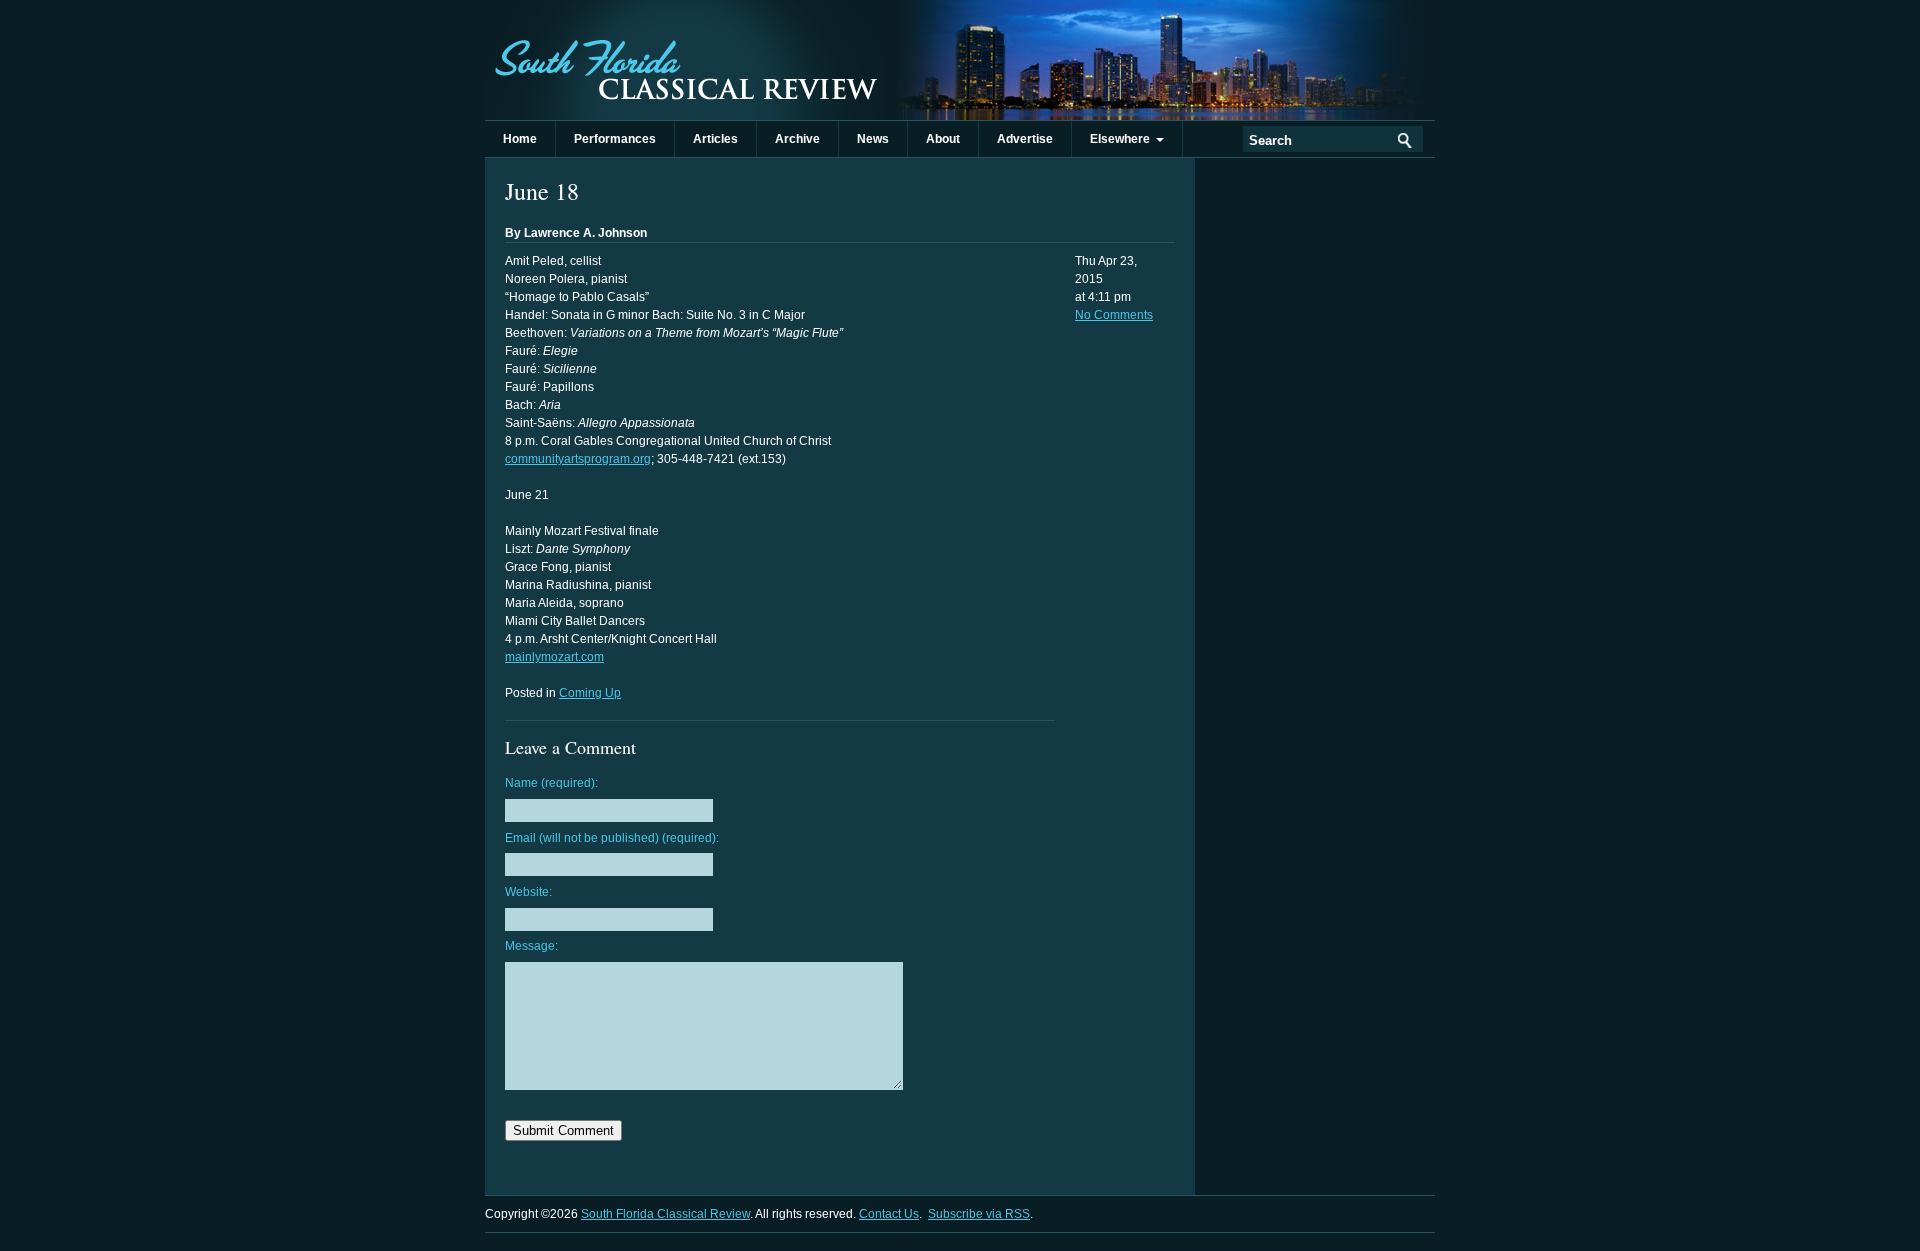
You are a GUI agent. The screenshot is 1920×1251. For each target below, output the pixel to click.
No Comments (1114, 315)
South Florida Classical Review (685, 60)
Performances (615, 139)
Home (520, 139)
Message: (531, 946)
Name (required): (551, 783)
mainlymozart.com (554, 657)
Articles (715, 139)
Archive (797, 139)
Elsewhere (1123, 139)
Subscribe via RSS (979, 1214)
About (943, 139)
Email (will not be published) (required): (612, 838)
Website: (528, 892)
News (873, 139)
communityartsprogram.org (578, 459)
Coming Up (590, 693)
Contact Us (889, 1214)
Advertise (1025, 139)
